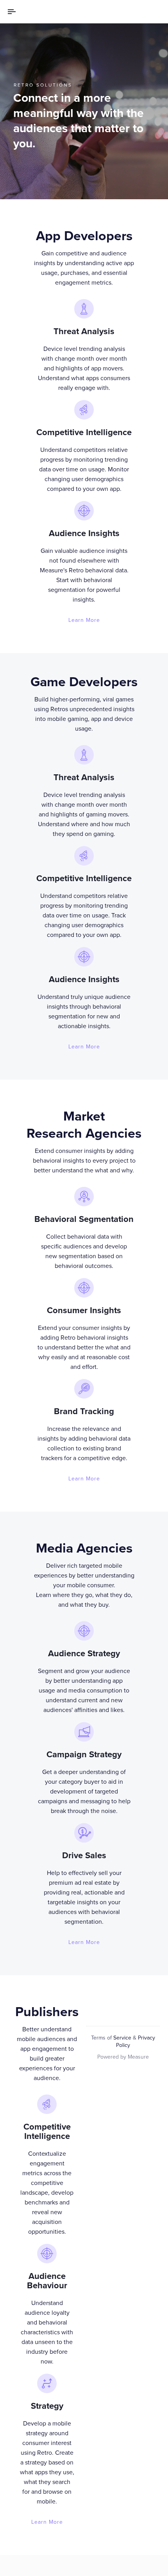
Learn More (84, 620)
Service (122, 2038)
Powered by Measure (123, 2057)
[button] (14, 12)
